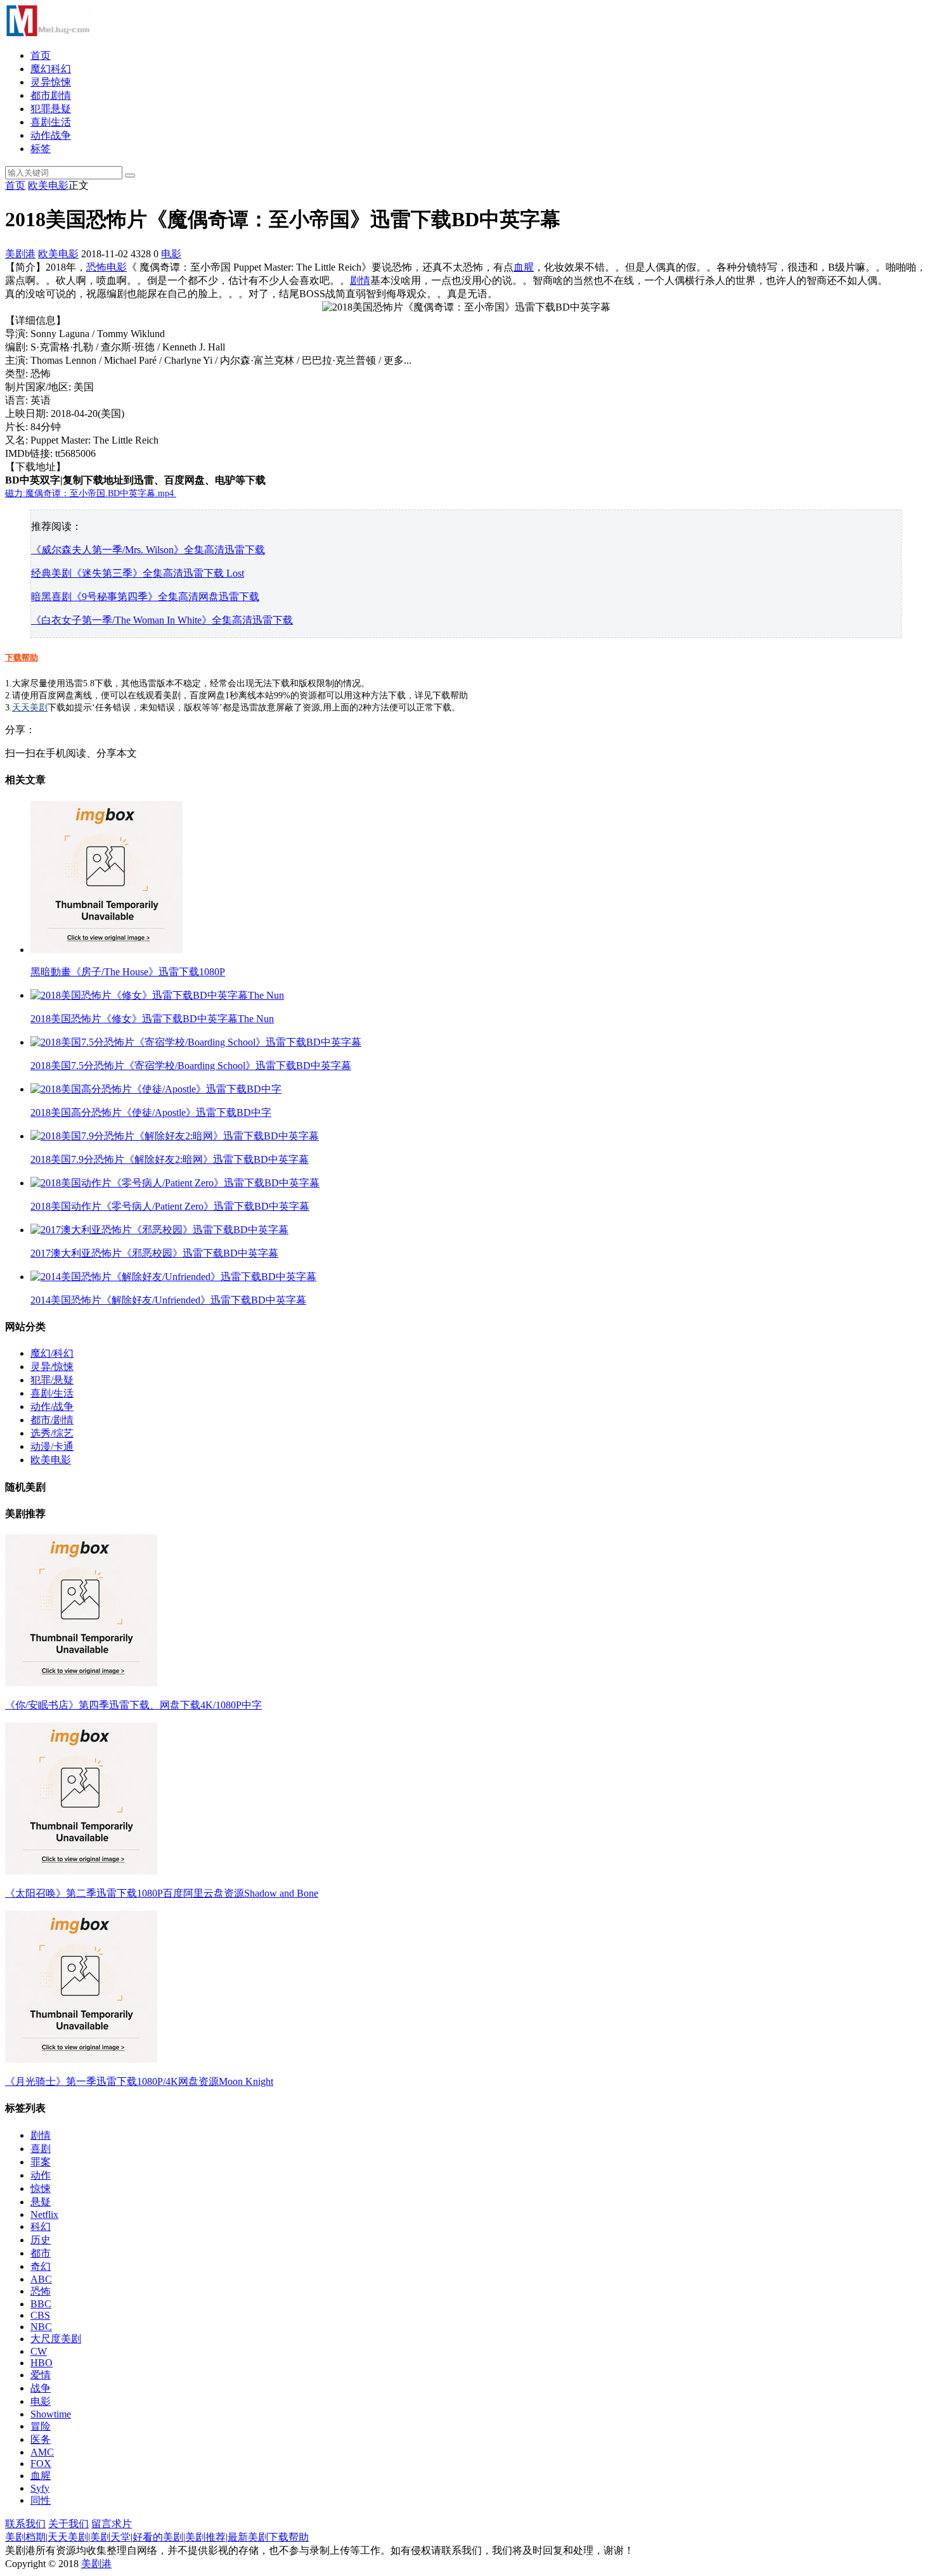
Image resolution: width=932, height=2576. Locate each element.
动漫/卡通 (52, 1446)
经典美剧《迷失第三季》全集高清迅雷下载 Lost (138, 573)
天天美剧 (30, 708)
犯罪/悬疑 (52, 1380)
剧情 (360, 280)
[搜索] (130, 176)
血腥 (524, 267)
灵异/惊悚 (52, 1367)
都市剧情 (51, 95)
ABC (41, 2279)
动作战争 (51, 135)
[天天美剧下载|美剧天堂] (48, 33)
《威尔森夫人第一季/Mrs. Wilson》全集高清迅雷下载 (148, 550)
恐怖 (96, 267)
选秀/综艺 (52, 1433)
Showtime (51, 2414)
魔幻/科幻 (52, 1353)
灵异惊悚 (51, 82)
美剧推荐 (205, 2537)
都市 (41, 2253)
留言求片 (112, 2524)
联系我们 (25, 2524)
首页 (41, 55)
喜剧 (41, 2149)
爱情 (41, 2375)
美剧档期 (25, 2537)
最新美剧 (248, 2537)
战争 (41, 2388)
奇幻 (41, 2266)
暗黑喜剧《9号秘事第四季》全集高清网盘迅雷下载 (145, 597)
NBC (41, 2327)
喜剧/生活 (52, 1393)
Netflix (44, 2214)
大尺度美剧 (56, 2339)
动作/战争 (52, 1407)
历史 (41, 2240)
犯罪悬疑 (51, 109)
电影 (171, 254)
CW (39, 2351)
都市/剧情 (52, 1420)
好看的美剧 (158, 2537)
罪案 (41, 2162)
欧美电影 (48, 185)
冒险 (41, 2426)
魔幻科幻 (51, 69)
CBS (40, 2315)
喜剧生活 (51, 122)
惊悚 (41, 2188)
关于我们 (68, 2524)
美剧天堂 (110, 2537)
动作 (41, 2175)
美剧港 (20, 254)
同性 (41, 2500)
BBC (41, 2304)
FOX (41, 2464)
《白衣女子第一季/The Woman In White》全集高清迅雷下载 (162, 620)
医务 (41, 2439)
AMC (42, 2452)
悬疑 (41, 2202)
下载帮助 (22, 657)
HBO (42, 2363)
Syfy (40, 2488)
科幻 (41, 2227)
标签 (41, 149)
